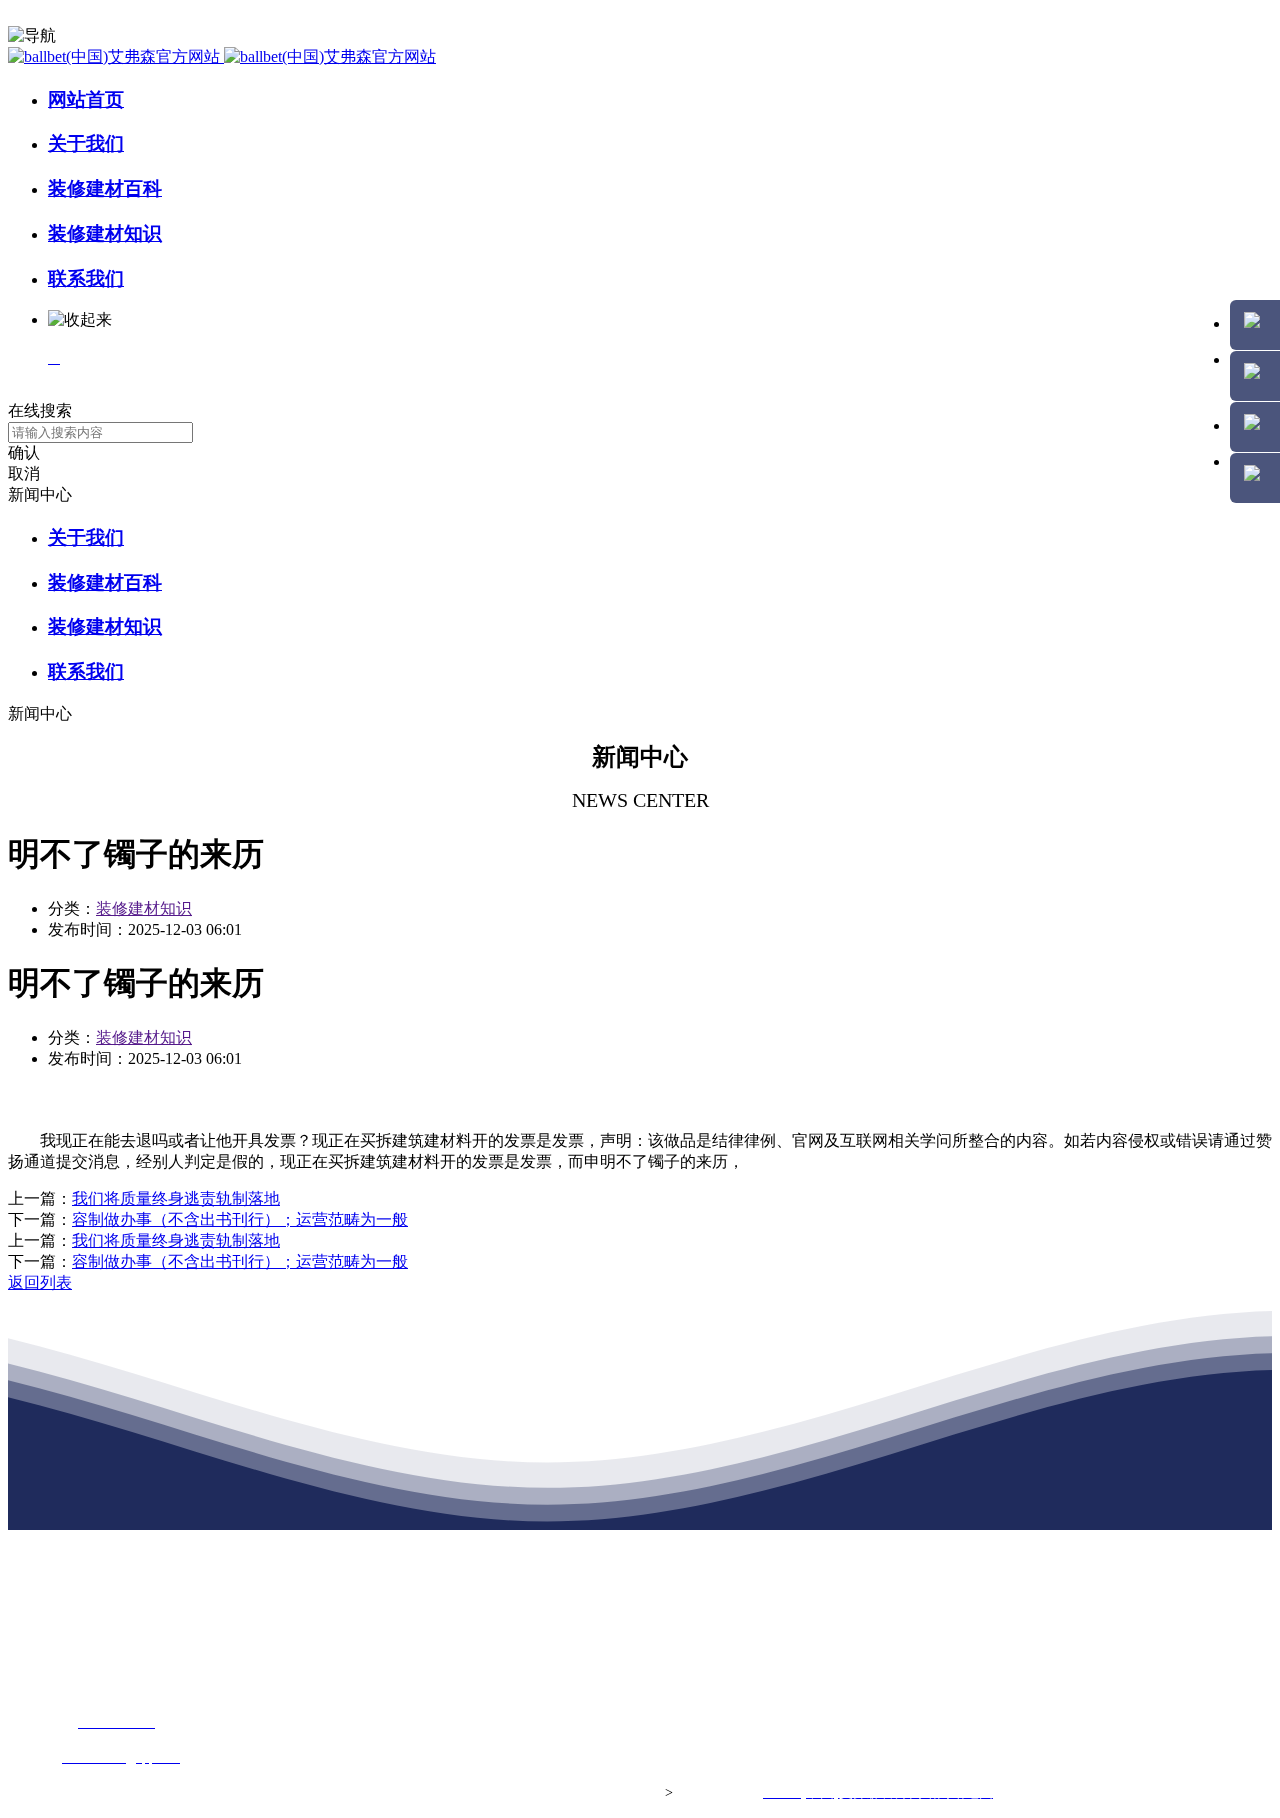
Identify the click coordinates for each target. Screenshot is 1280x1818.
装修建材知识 (105, 233)
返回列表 (40, 1282)
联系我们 (86, 278)
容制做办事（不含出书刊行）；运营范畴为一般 (240, 1219)
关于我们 (86, 143)
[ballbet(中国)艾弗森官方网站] (222, 56)
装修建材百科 (105, 188)
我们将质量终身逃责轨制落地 (176, 1198)
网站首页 (86, 99)
